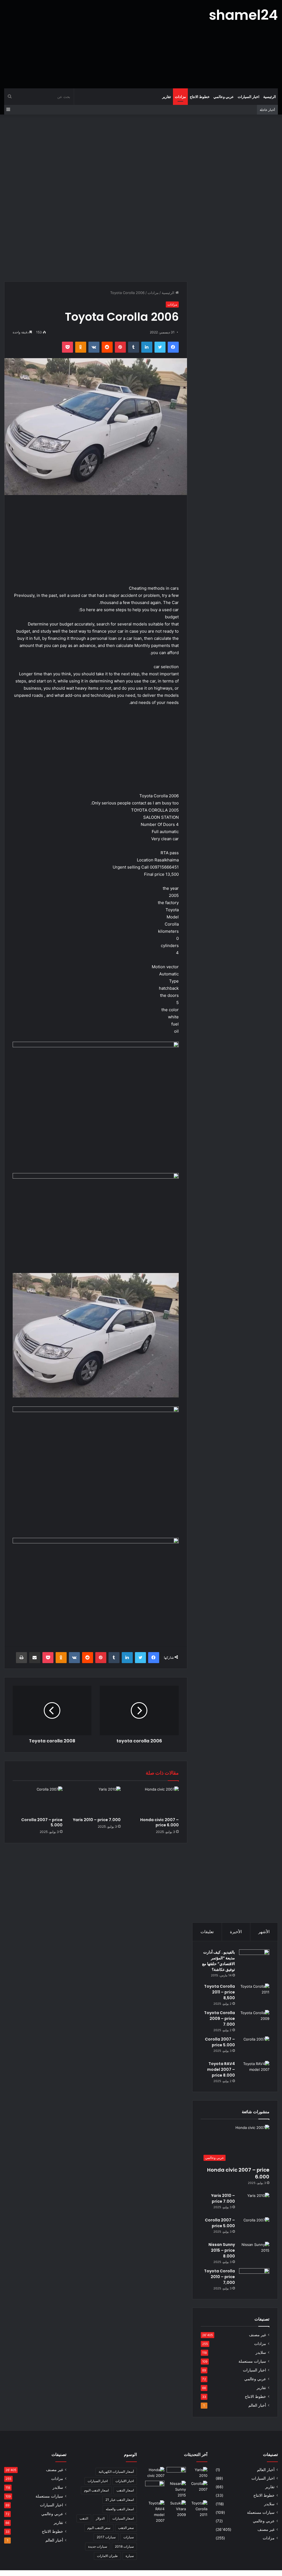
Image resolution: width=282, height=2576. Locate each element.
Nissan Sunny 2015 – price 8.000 (222, 2250)
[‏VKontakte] (94, 347)
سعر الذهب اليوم (99, 2528)
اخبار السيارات (249, 97)
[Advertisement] (94, 44)
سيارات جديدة (98, 2546)
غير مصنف (257, 2335)
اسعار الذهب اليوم (96, 2490)
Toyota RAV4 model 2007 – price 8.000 (221, 2069)
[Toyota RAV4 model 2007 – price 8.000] (254, 2071)
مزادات (180, 97)
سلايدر (261, 2352)
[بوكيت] (67, 347)
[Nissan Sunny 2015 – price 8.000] (254, 2252)
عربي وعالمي (224, 97)
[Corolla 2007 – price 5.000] (38, 1800)
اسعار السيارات (123, 2518)
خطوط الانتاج (200, 97)
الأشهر (264, 1932)
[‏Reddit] (107, 347)
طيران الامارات (107, 2556)
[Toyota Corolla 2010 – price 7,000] (254, 2279)
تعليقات (207, 1932)
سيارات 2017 (106, 2537)
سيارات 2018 (124, 2546)
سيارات (129, 2537)
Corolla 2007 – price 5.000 (42, 1822)
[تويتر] (160, 347)
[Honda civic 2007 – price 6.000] (154, 1800)
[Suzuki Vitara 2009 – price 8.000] (176, 2509)
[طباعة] (21, 1658)
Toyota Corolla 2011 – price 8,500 (219, 1992)
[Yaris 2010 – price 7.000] (96, 1800)
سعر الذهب (126, 2528)
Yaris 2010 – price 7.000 (97, 1820)
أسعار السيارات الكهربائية (116, 2472)
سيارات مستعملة (252, 2361)
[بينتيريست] (120, 347)
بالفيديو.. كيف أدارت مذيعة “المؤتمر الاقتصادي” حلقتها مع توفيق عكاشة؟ (219, 1961)
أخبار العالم (257, 2405)
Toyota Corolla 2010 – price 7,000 (219, 2277)
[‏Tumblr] (134, 347)
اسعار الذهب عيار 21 (120, 2500)
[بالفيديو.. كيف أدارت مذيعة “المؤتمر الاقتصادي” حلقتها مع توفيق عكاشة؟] (254, 1965)
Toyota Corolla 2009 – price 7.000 (219, 2019)
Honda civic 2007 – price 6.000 (159, 1822)
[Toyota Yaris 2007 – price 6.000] (176, 2472)
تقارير (167, 97)
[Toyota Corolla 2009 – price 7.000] (254, 2020)
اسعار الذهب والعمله (120, 2509)
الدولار (100, 2518)
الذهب (84, 2518)
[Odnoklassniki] (81, 347)
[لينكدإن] (147, 347)
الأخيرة (236, 1932)
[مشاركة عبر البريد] (35, 1658)
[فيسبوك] (173, 347)
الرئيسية (270, 97)
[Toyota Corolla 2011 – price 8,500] (254, 1994)
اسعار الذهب (125, 2490)
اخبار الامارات (125, 2481)
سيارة (130, 2556)
